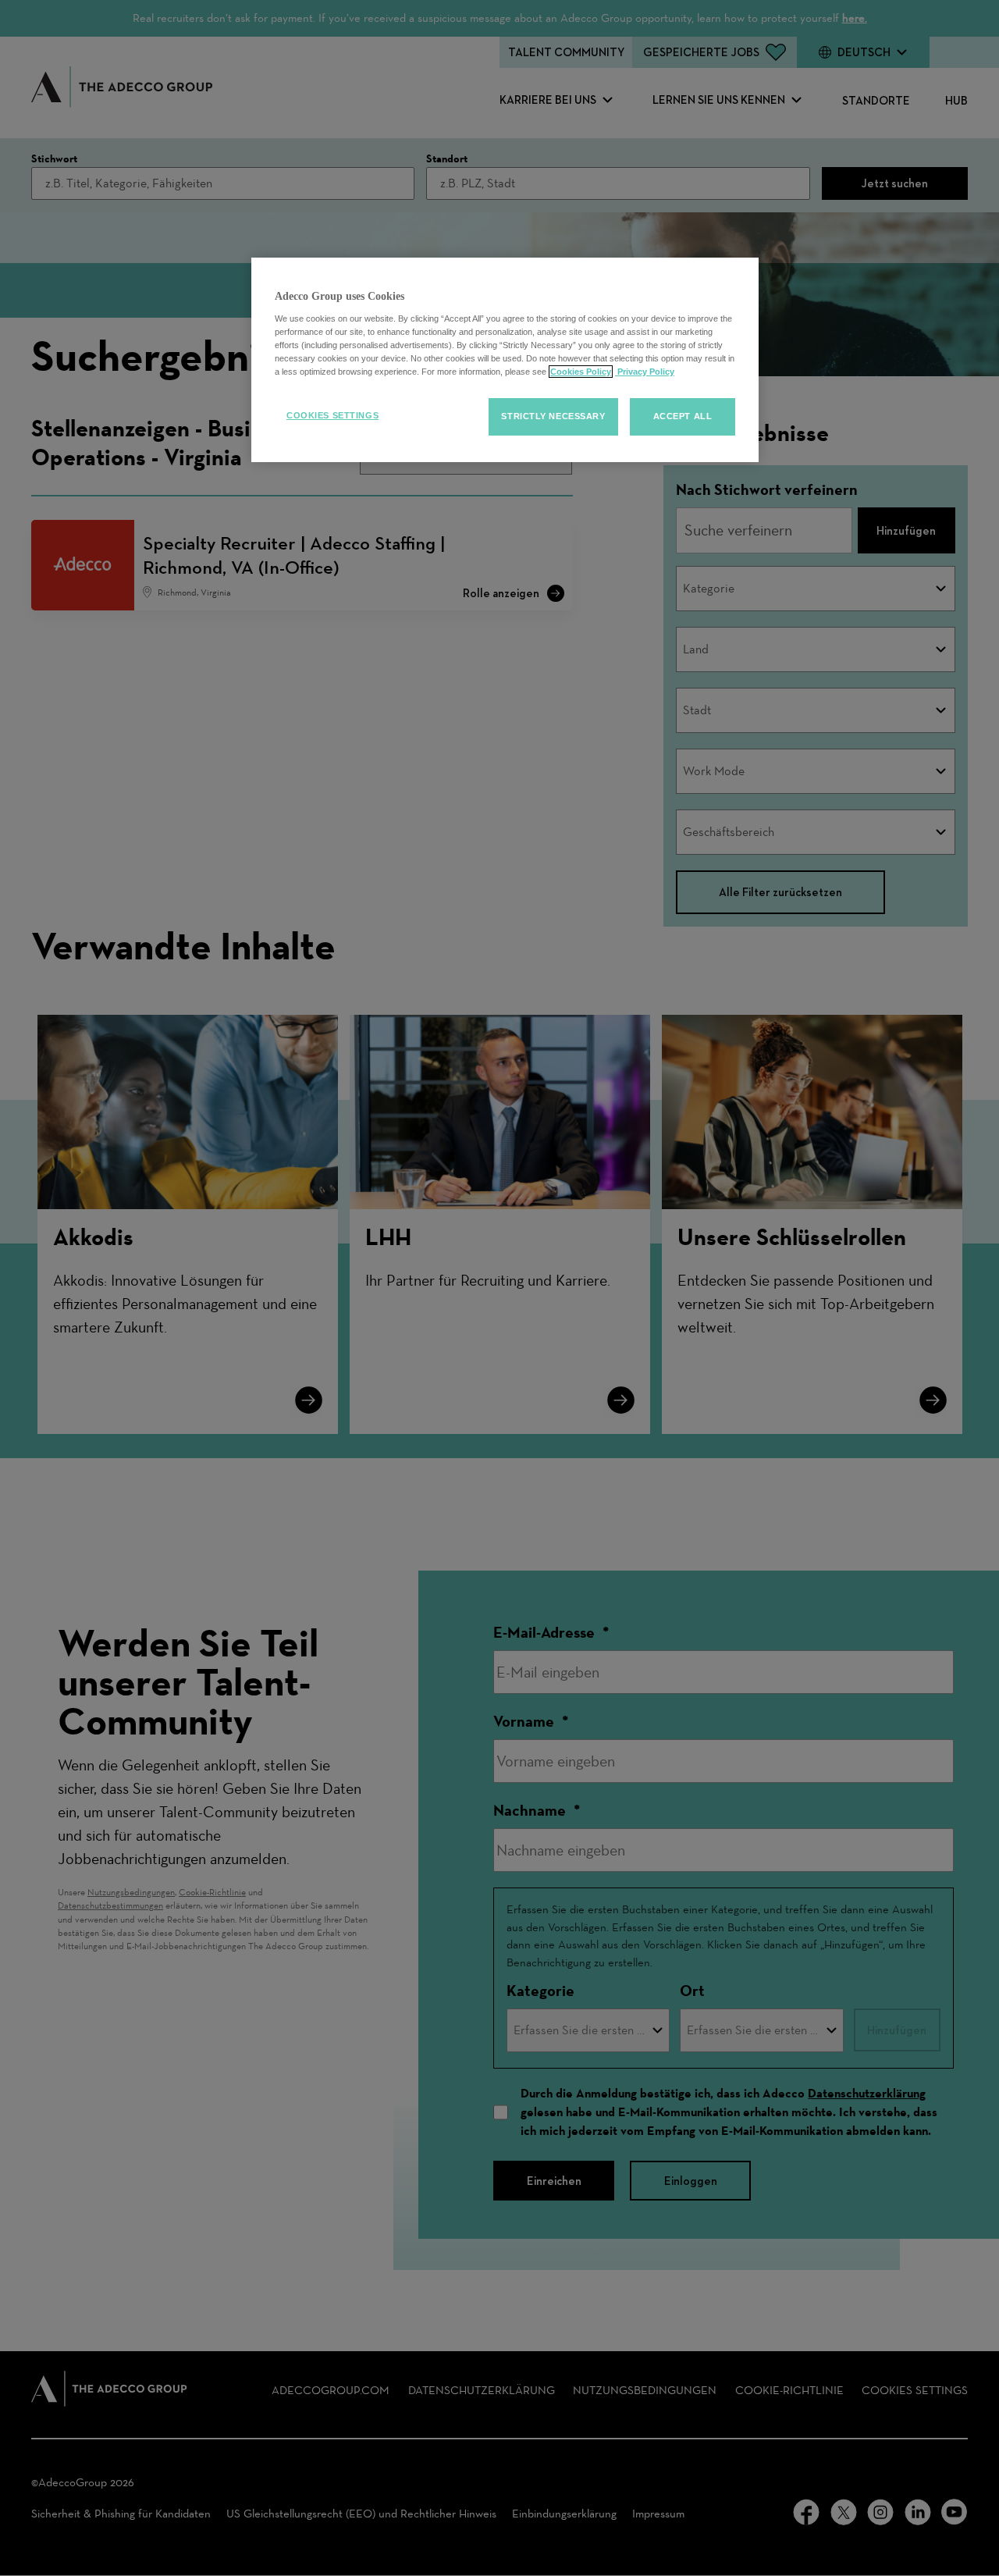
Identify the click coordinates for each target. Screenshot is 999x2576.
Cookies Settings (332, 415)
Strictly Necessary (553, 416)
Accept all (683, 416)
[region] (505, 360)
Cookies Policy (581, 372)
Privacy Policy (645, 372)
